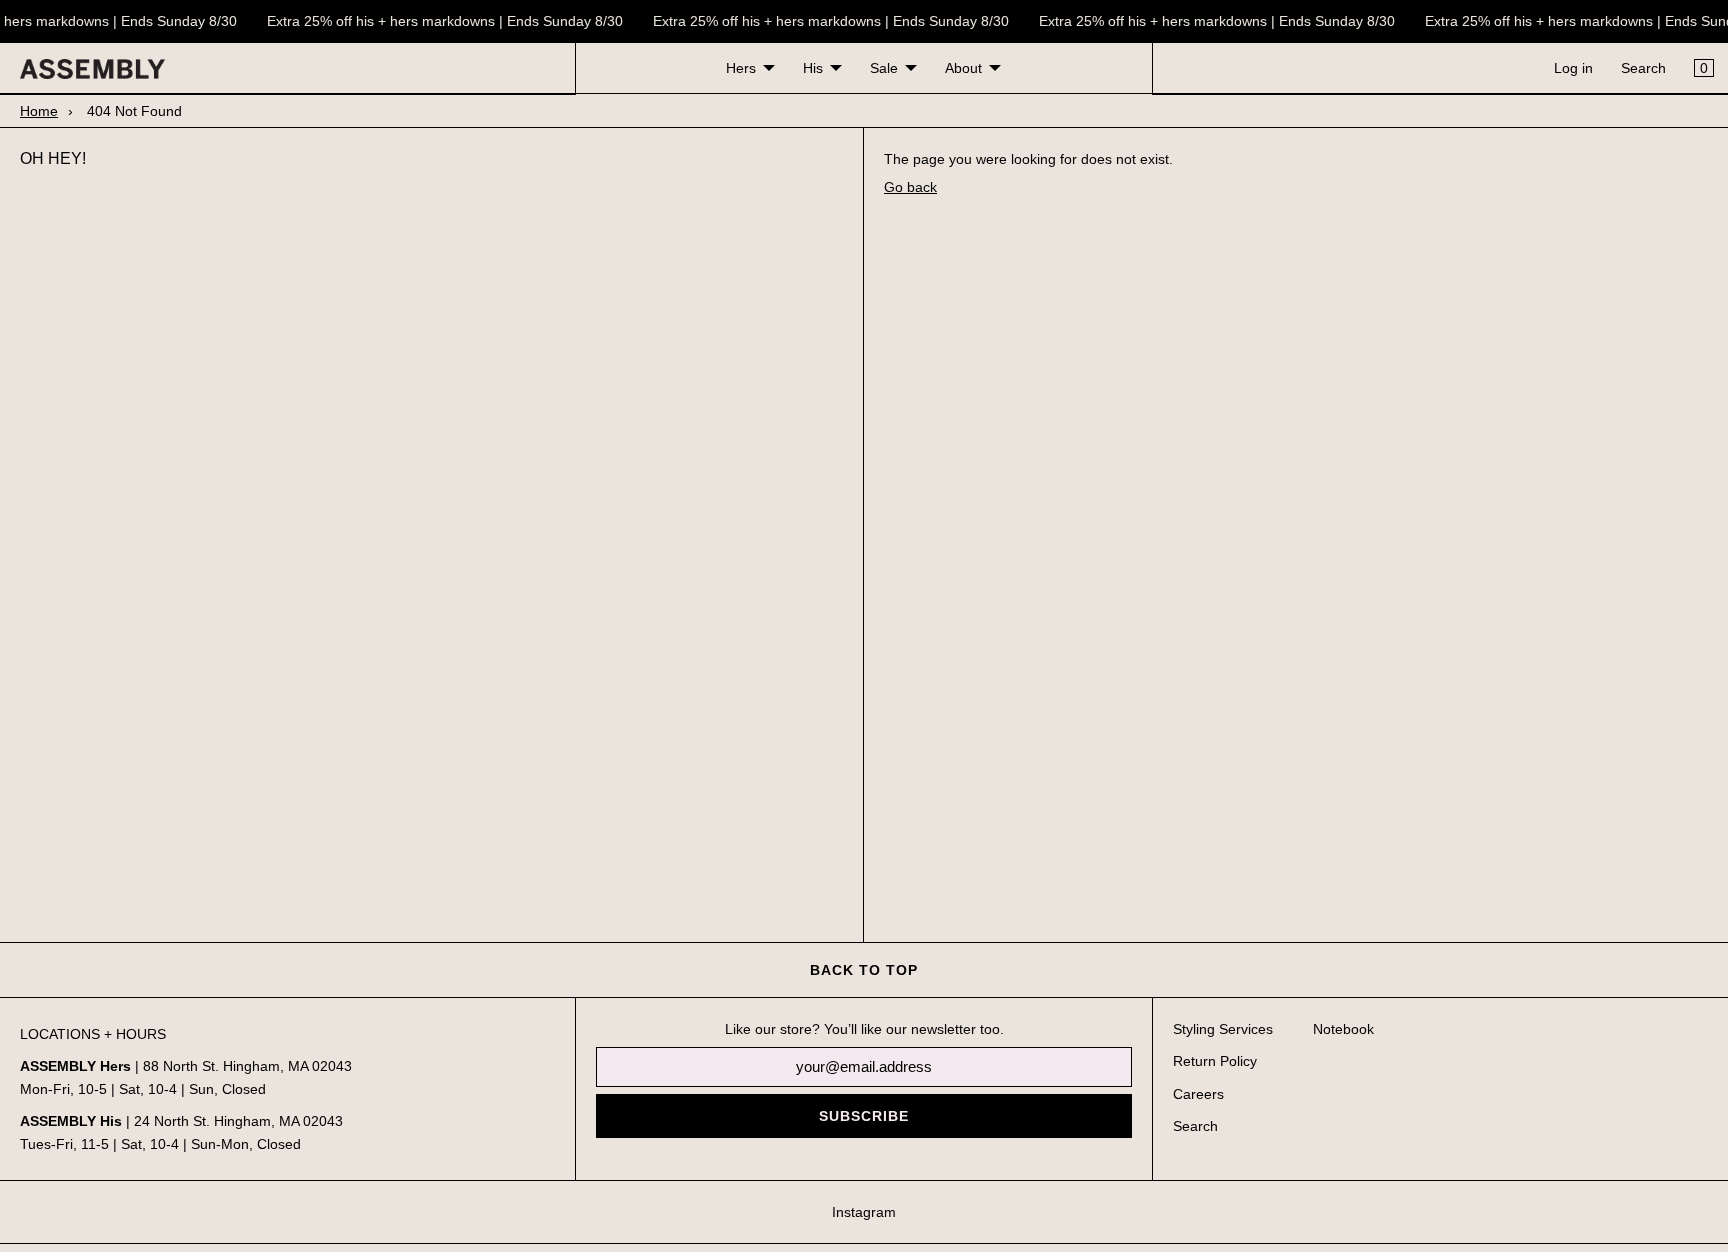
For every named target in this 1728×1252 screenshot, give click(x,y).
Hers (741, 68)
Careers (1198, 1094)
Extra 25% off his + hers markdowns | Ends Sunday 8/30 (442, 21)
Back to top (864, 970)
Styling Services (1223, 1029)
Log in (1573, 68)
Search (1643, 68)
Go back (910, 187)
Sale (884, 68)
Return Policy (1215, 1061)
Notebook (1343, 1029)
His (813, 68)
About (963, 68)
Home (39, 111)
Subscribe (864, 1116)
